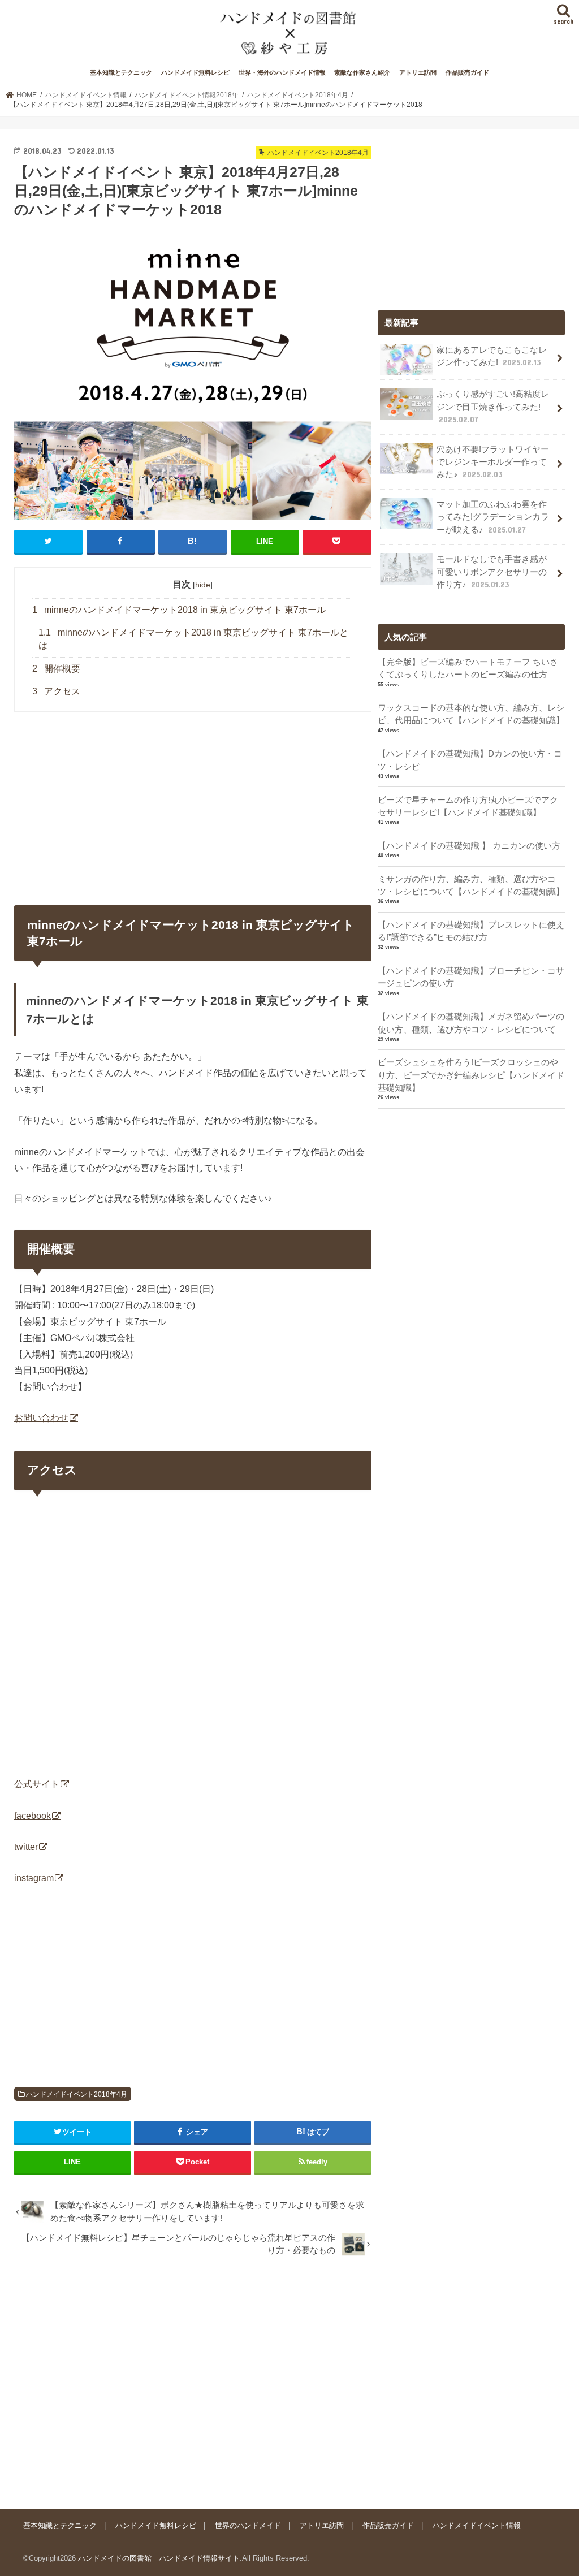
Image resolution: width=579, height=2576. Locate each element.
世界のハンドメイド (248, 2525)
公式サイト (37, 1784)
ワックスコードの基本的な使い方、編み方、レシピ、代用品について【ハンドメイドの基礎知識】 (471, 714)
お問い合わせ (41, 1417)
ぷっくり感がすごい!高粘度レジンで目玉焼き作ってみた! (493, 407)
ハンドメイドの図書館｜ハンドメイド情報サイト (159, 2558)
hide (203, 585)
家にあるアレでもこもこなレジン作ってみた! (492, 356)
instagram (34, 1878)
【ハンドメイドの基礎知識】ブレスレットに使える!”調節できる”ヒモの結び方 (471, 931)
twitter (26, 1847)
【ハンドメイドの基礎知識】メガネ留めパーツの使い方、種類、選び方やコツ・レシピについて (471, 1023)
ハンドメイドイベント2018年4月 (77, 2094)
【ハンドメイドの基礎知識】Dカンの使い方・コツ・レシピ (470, 760)
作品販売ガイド (467, 72)
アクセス (56, 691)
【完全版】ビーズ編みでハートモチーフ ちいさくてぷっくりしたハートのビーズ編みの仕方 (468, 668)
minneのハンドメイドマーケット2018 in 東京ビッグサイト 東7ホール (179, 610)
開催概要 (56, 669)
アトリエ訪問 (418, 72)
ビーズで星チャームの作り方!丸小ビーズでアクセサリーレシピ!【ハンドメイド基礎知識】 (468, 806)
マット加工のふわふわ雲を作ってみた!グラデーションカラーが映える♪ (493, 517)
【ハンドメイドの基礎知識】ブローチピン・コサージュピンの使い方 (471, 977)
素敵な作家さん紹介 (362, 72)
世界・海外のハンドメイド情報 (282, 72)
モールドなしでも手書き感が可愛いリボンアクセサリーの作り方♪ (492, 572)
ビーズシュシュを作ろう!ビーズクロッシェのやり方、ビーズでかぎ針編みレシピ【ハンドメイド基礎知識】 (471, 1075)
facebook (33, 1816)
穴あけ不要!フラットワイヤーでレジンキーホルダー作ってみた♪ (493, 462)
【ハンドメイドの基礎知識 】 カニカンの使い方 (469, 846)
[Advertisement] (193, 2378)
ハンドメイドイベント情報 (477, 2525)
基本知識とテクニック (121, 72)
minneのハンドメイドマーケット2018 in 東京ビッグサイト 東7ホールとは (193, 639)
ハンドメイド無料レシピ (195, 72)
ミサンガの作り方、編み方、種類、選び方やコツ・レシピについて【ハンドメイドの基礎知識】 (471, 885)
